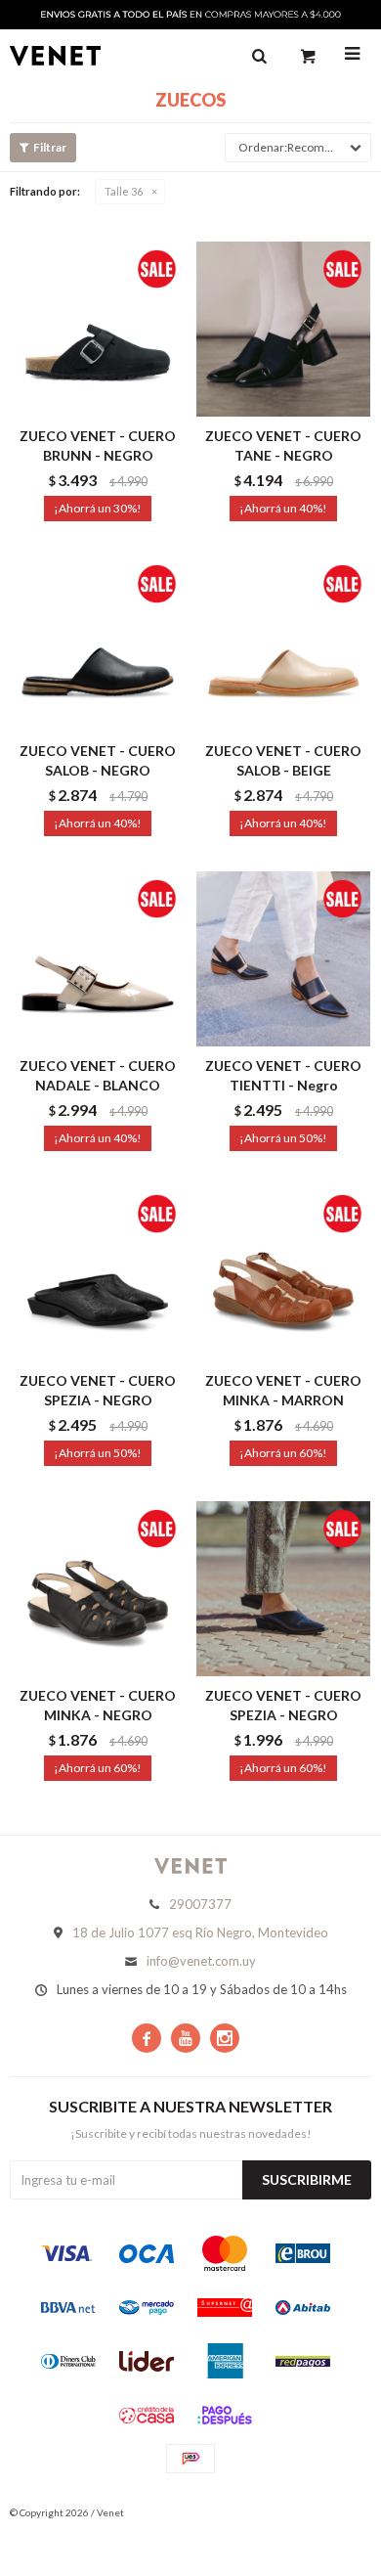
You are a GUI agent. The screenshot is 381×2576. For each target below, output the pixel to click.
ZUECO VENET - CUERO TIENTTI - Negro (283, 1075)
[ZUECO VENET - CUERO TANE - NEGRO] (283, 329)
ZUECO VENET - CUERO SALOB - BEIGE (283, 760)
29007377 (200, 1904)
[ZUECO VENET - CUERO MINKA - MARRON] (283, 1273)
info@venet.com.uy (201, 1961)
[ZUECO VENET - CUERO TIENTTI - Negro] (283, 958)
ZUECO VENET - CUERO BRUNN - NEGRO (98, 445)
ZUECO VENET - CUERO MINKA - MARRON (283, 1390)
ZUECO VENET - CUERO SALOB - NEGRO (98, 760)
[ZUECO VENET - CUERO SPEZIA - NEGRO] (98, 1273)
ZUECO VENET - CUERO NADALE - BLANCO (98, 1075)
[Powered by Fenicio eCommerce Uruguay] (342, 2512)
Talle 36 (124, 191)
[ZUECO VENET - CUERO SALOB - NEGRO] (98, 644)
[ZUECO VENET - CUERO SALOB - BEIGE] (283, 644)
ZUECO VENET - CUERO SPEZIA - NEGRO (98, 1390)
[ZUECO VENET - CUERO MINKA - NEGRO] (98, 1588)
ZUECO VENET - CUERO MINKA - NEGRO (98, 1705)
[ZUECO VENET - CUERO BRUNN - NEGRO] (98, 329)
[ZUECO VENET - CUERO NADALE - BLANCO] (98, 958)
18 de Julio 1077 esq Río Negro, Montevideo (200, 1932)
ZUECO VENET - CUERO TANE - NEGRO (283, 445)
